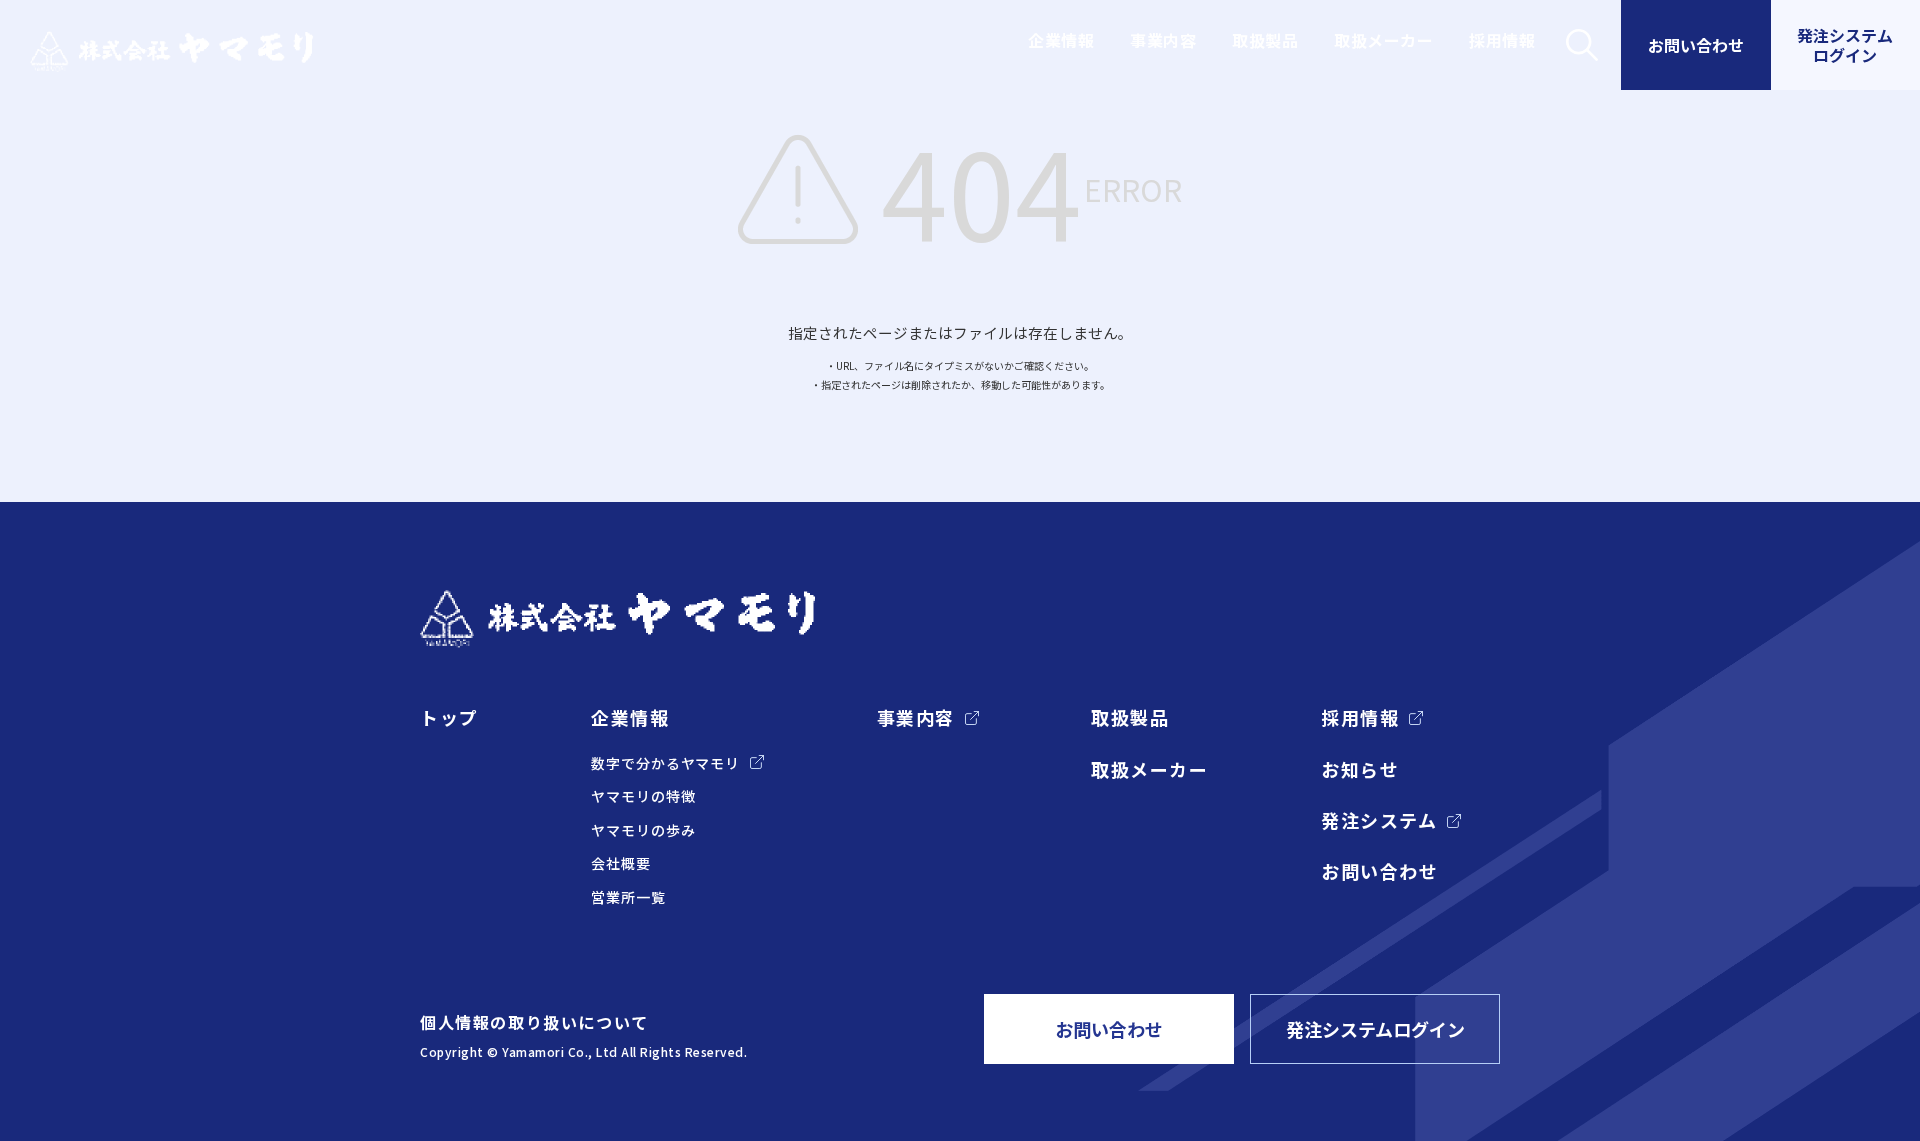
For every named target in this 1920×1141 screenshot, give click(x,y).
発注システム (1379, 820)
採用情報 (1502, 40)
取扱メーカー (1383, 40)
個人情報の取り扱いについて (534, 1022)
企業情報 (1061, 40)
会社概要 (621, 863)
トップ (449, 717)
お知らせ (1360, 769)
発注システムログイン (1375, 1029)
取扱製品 (1265, 40)
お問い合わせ (1379, 871)
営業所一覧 (628, 897)
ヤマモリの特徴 (643, 796)
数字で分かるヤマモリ (665, 763)
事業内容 (1163, 40)
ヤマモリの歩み (643, 830)
